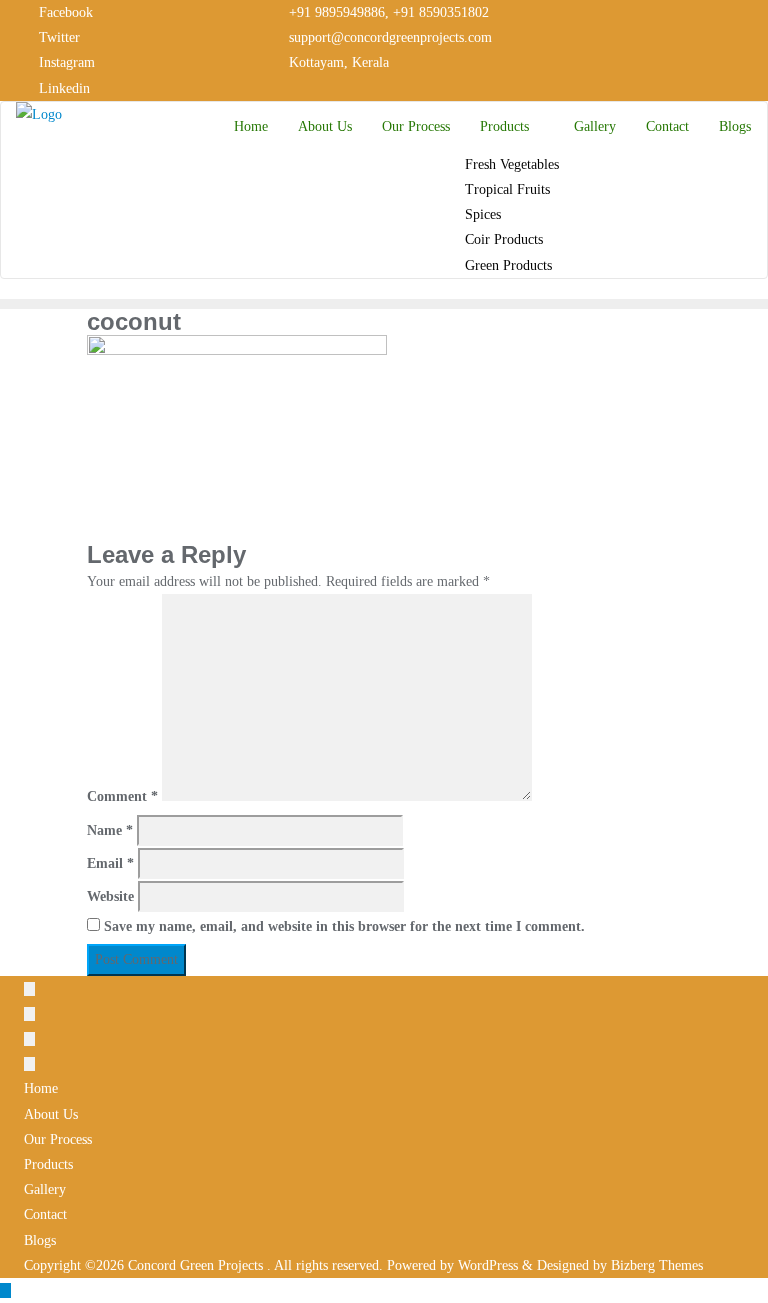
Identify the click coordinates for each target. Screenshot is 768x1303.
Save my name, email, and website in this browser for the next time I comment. (344, 926)
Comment (122, 796)
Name (110, 830)
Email (110, 863)
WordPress (488, 1265)
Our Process (58, 1139)
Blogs (40, 1240)
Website (110, 896)
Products (48, 1164)
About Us (51, 1114)
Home (41, 1088)
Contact (45, 1214)
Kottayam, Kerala (337, 62)
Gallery (45, 1189)
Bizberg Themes (657, 1265)
